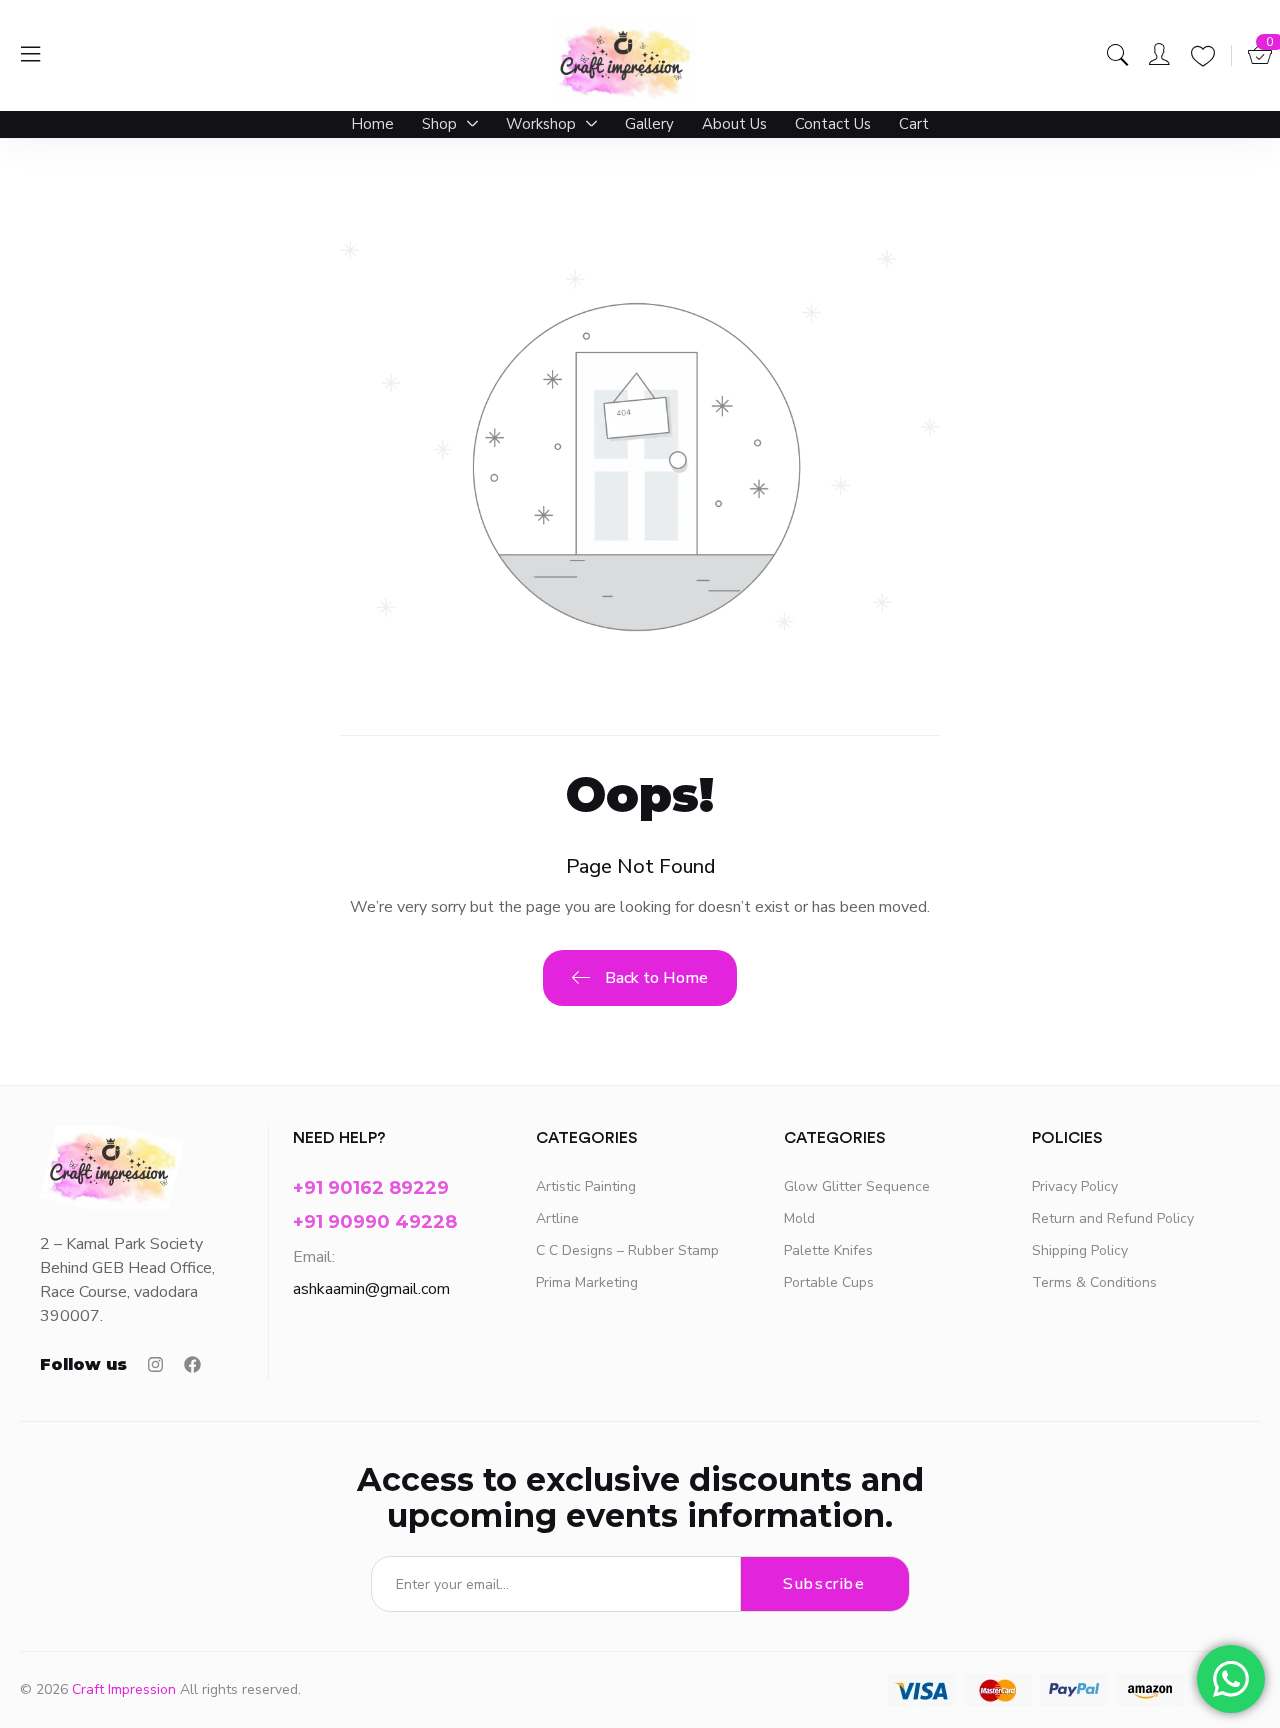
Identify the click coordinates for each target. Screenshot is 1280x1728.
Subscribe (824, 1584)
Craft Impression (124, 1689)
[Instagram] (155, 1364)
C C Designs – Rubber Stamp (627, 1250)
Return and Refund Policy (1113, 1218)
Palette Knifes (828, 1250)
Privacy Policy (1075, 1186)
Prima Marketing (587, 1282)
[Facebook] (192, 1364)
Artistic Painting (586, 1186)
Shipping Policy (1080, 1250)
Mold (799, 1218)
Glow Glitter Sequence (857, 1186)
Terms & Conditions (1094, 1282)
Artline (557, 1218)
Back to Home (656, 978)
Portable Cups (829, 1282)
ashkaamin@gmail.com (371, 1289)
